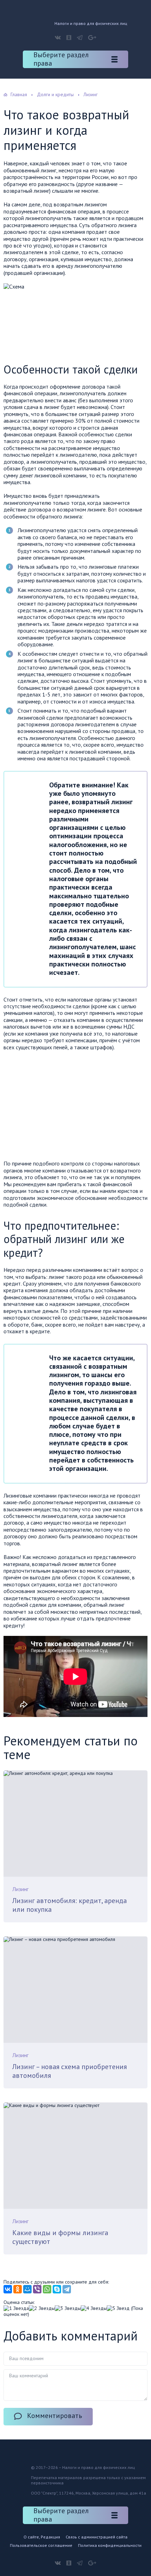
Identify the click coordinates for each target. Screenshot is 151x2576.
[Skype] (57, 2289)
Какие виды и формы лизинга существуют (60, 2237)
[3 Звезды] (68, 2308)
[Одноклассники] (18, 2289)
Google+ (92, 38)
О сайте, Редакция (42, 2537)
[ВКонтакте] (8, 2289)
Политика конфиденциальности (110, 2545)
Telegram (80, 38)
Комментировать (55, 2416)
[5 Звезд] (118, 2308)
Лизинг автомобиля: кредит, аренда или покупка (70, 1905)
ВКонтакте (58, 38)
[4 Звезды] (94, 2308)
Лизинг (20, 1889)
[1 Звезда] (16, 2308)
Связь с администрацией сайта (97, 2537)
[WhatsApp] (47, 2289)
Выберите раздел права (61, 59)
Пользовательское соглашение (41, 2545)
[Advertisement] (63, 1107)
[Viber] (37, 2289)
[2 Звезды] (42, 2308)
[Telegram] (67, 2289)
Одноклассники (69, 38)
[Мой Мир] (27, 2289)
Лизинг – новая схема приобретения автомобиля (70, 2071)
